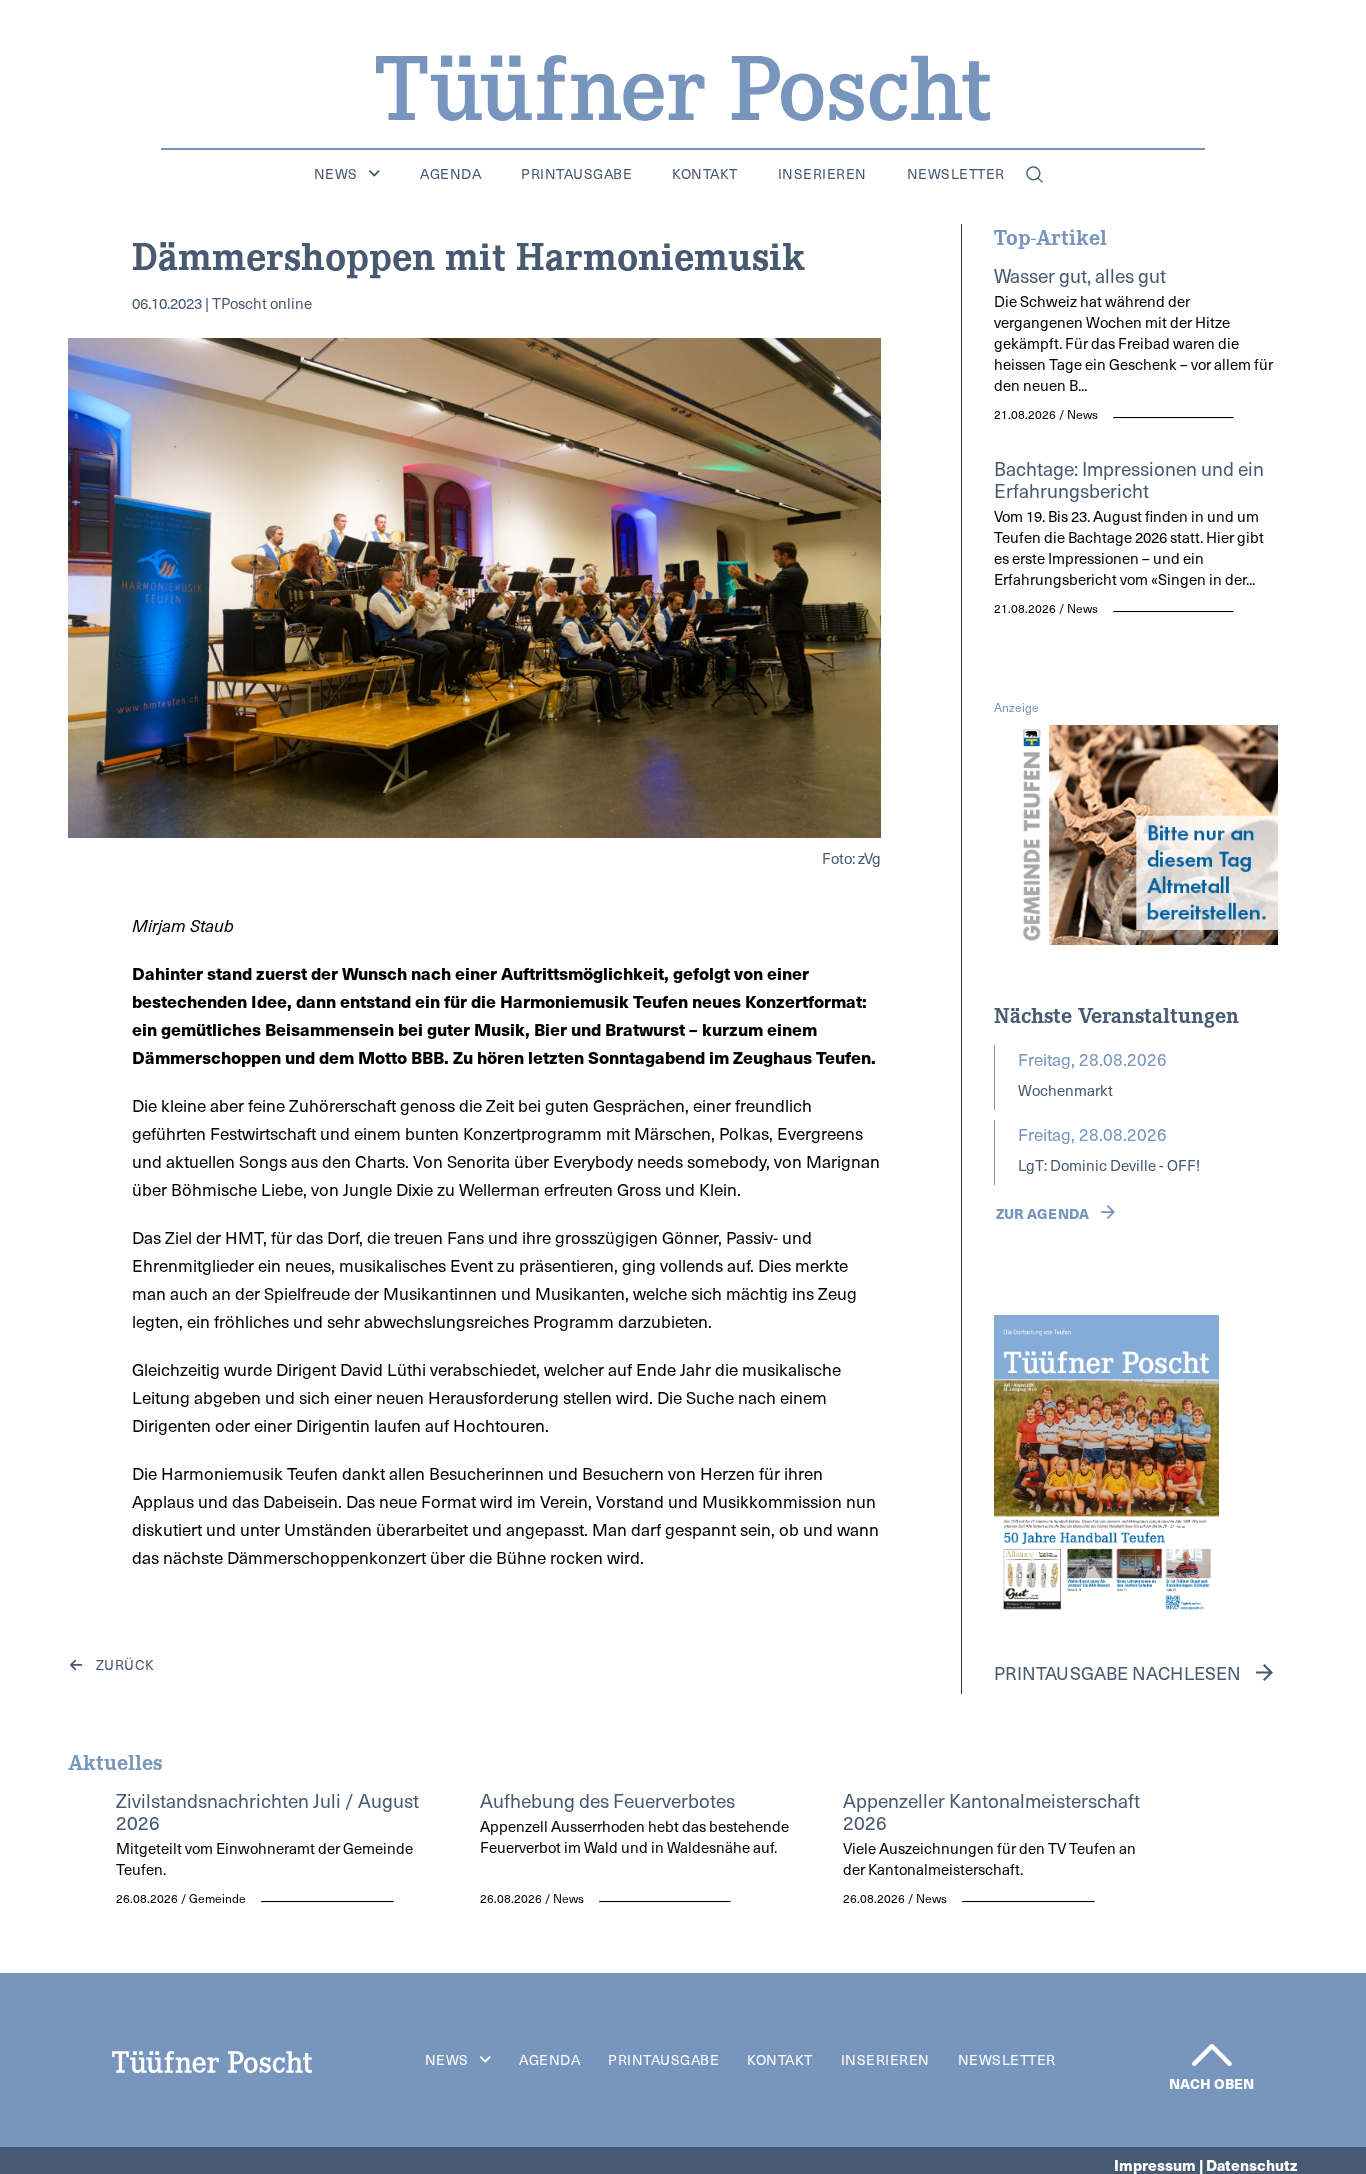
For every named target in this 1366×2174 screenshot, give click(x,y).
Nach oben (1212, 2083)
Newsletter (956, 174)
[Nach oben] (1212, 2055)
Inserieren (822, 174)
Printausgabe (576, 174)
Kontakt (705, 174)
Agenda (450, 174)
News (336, 174)
